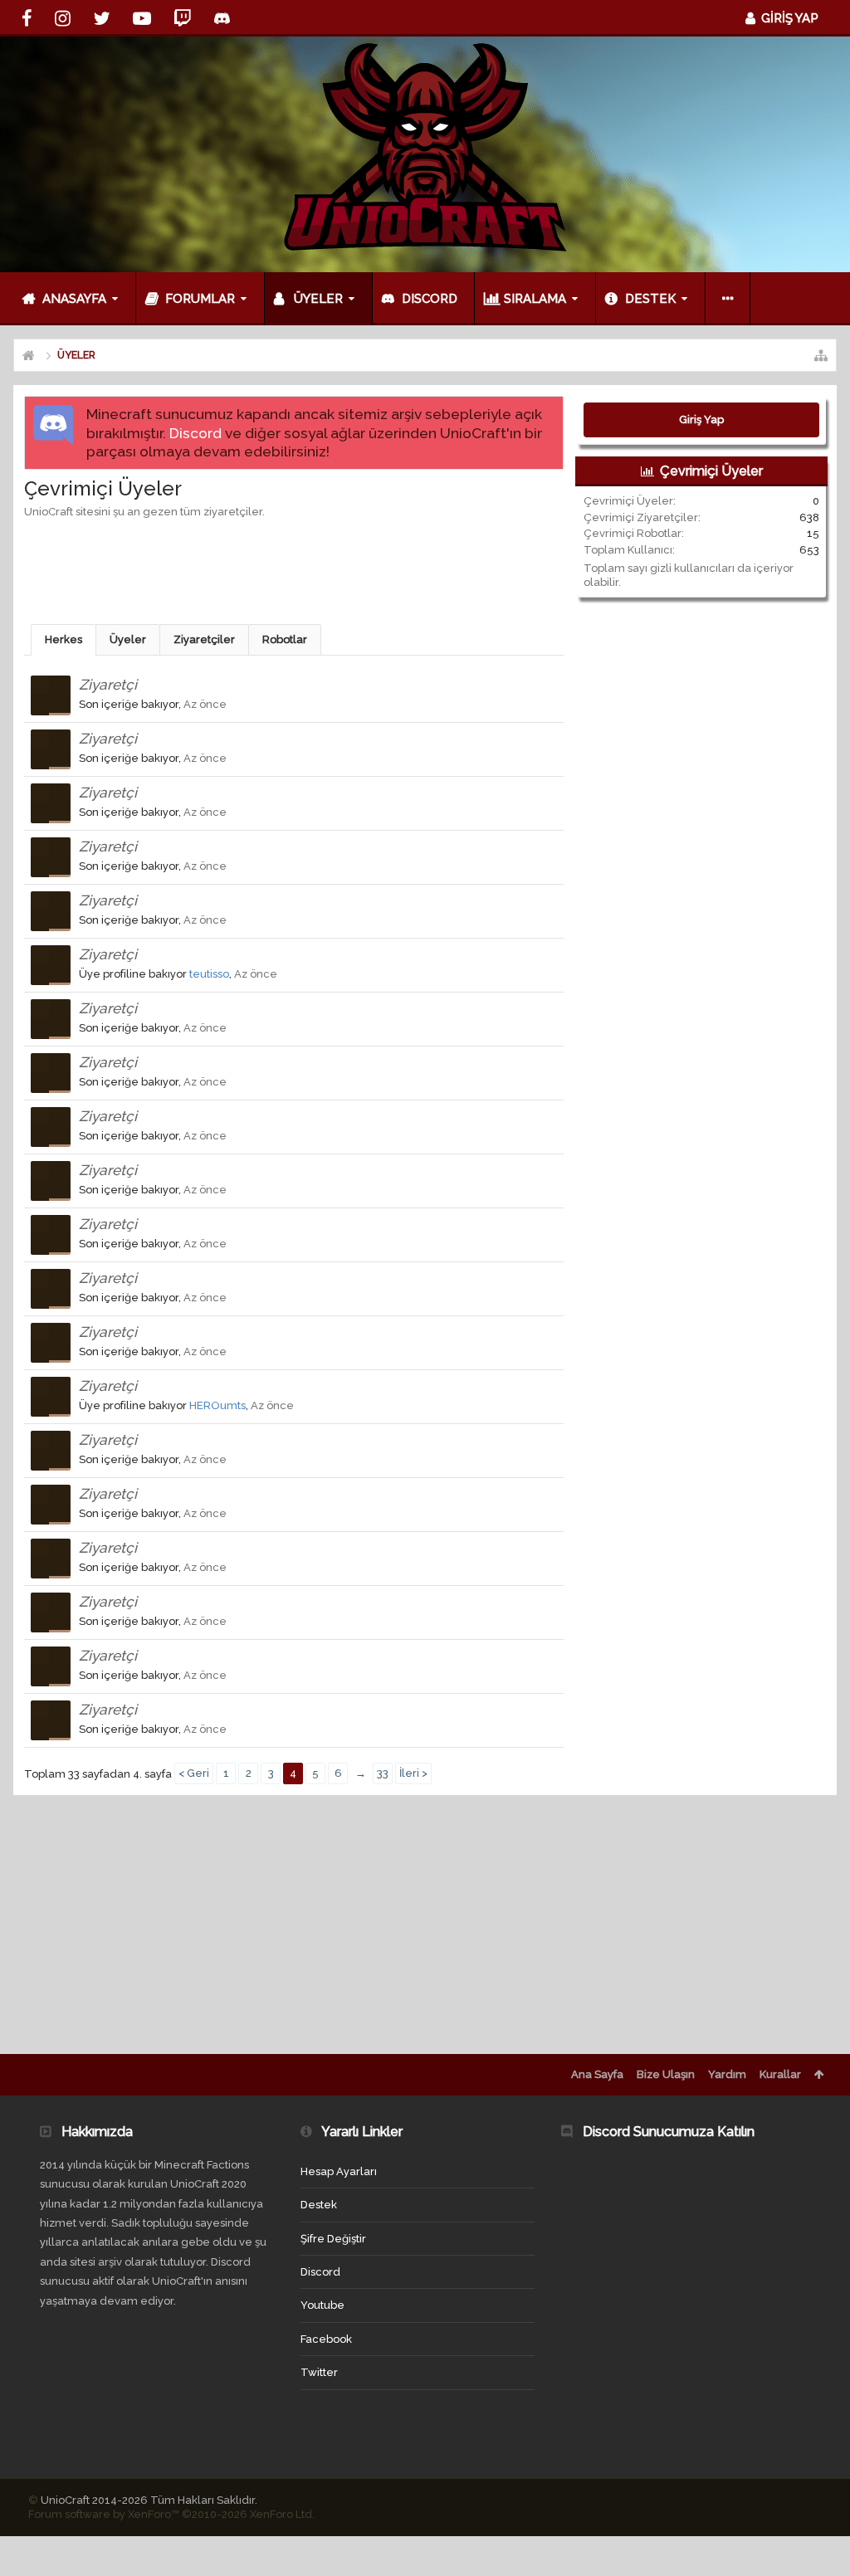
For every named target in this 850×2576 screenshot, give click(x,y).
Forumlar (200, 299)
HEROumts (217, 1405)
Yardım (727, 2074)
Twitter (319, 2372)
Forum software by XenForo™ (171, 2514)
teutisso (209, 974)
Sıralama (535, 299)
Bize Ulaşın (666, 2074)
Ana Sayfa (597, 2074)
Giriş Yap (701, 420)
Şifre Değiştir (333, 2239)
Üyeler (318, 299)
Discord (195, 433)
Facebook (326, 2339)
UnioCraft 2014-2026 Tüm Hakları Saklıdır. (149, 2500)
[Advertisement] (326, 569)
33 (383, 1773)
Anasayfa (74, 299)
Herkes (64, 639)
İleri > (413, 1773)
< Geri (194, 1773)
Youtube (322, 2305)
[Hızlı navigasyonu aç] (821, 355)
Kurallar (780, 2074)
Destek (650, 299)
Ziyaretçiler (204, 639)
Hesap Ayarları (339, 2171)
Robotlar (285, 639)
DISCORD (430, 299)
